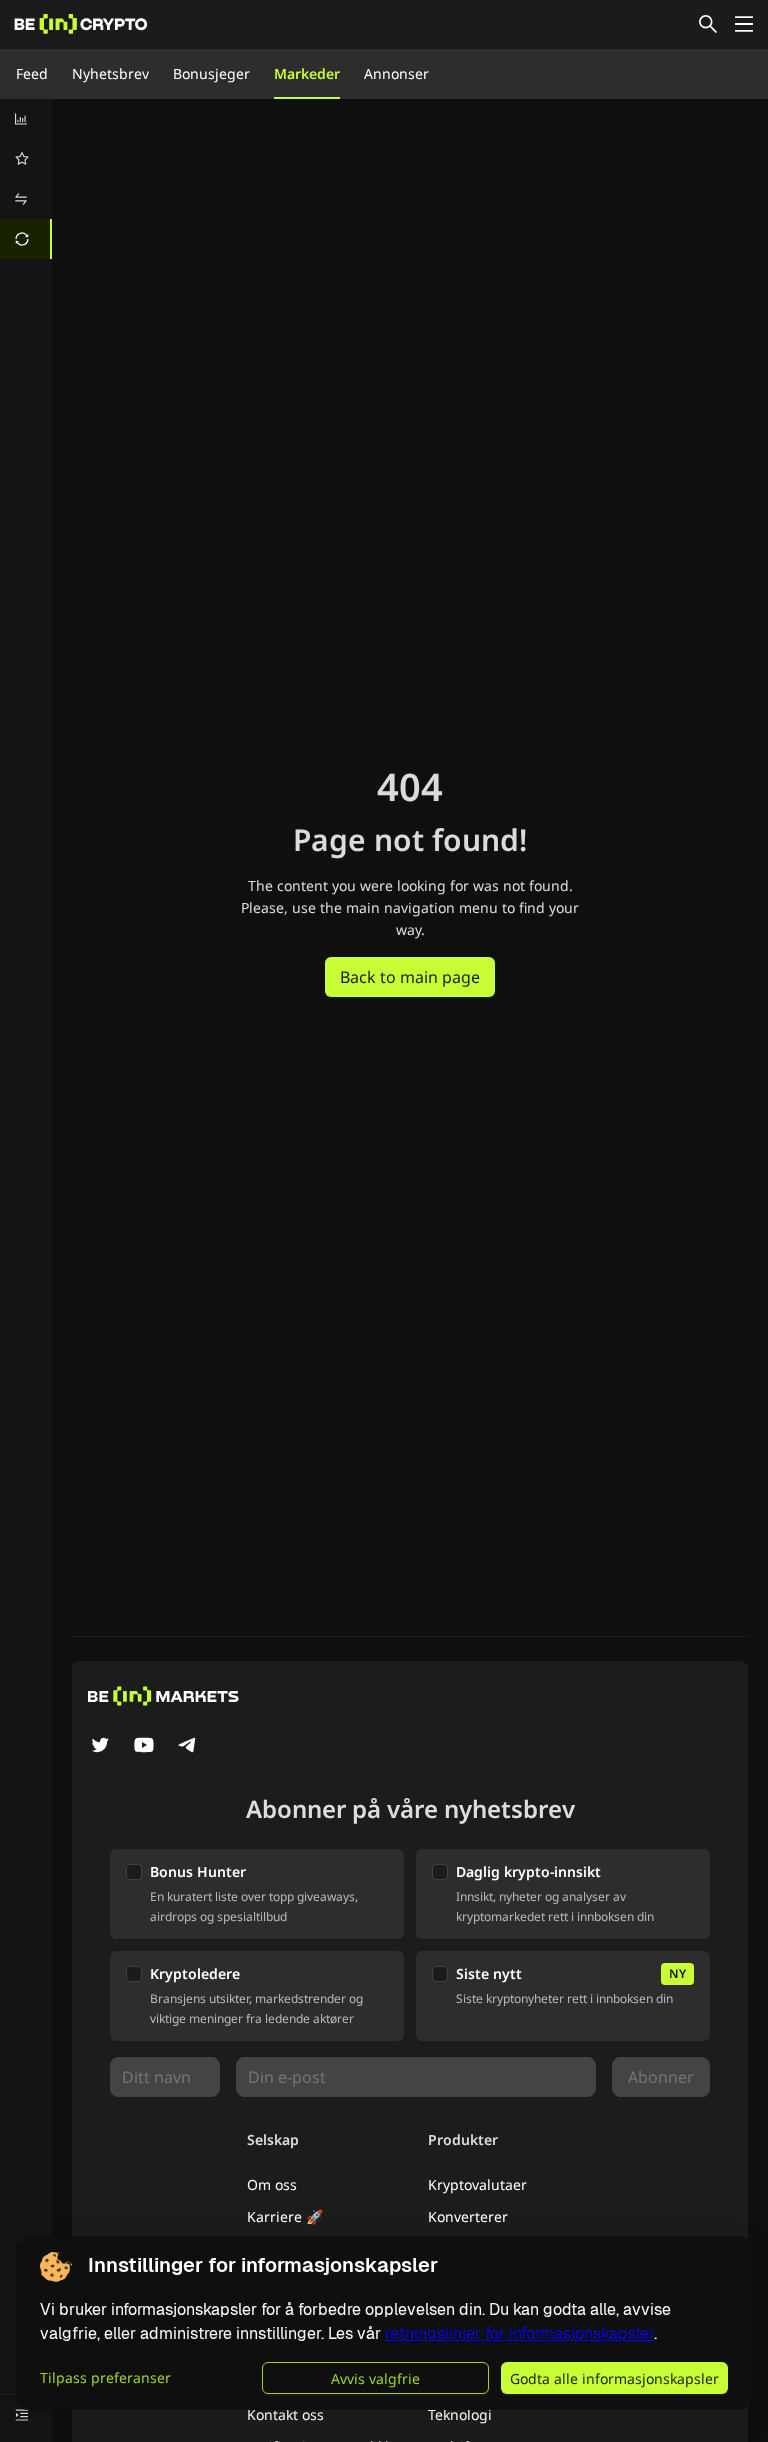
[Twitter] (100, 1747)
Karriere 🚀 (285, 2216)
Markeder (307, 73)
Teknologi (460, 2414)
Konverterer (468, 2216)
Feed (32, 73)
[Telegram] (188, 1747)
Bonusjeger (211, 73)
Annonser (396, 73)
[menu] (26, 179)
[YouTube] (144, 1747)
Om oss (272, 2184)
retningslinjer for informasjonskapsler (519, 2333)
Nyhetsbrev (110, 73)
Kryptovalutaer (477, 2184)
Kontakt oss (285, 2414)
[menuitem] (26, 119)
